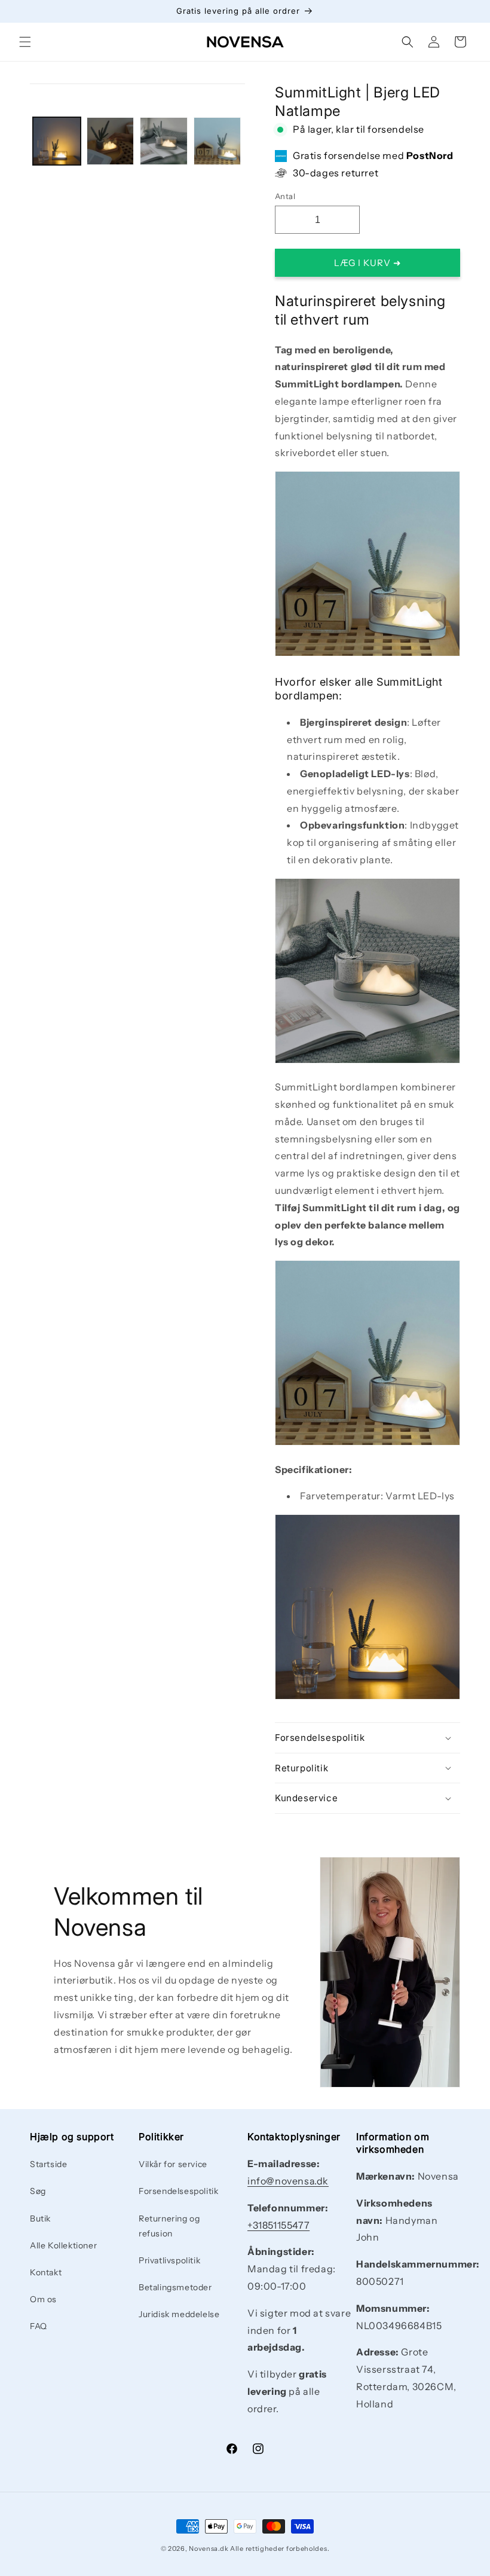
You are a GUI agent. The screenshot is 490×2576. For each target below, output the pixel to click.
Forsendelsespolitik (178, 2191)
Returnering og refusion (169, 2226)
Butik (40, 2219)
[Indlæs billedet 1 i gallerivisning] (57, 141)
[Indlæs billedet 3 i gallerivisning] (164, 141)
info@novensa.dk (288, 2181)
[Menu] (25, 42)
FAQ (39, 2326)
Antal (285, 196)
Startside (48, 2164)
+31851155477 (278, 2225)
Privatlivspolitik (169, 2260)
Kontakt (46, 2272)
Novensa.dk (209, 2549)
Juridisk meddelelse (179, 2314)
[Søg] (408, 42)
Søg (38, 2191)
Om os (43, 2299)
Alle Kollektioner (63, 2245)
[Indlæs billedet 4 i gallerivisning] (218, 141)
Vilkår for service (173, 2164)
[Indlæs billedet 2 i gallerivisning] (111, 141)
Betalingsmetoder (175, 2287)
